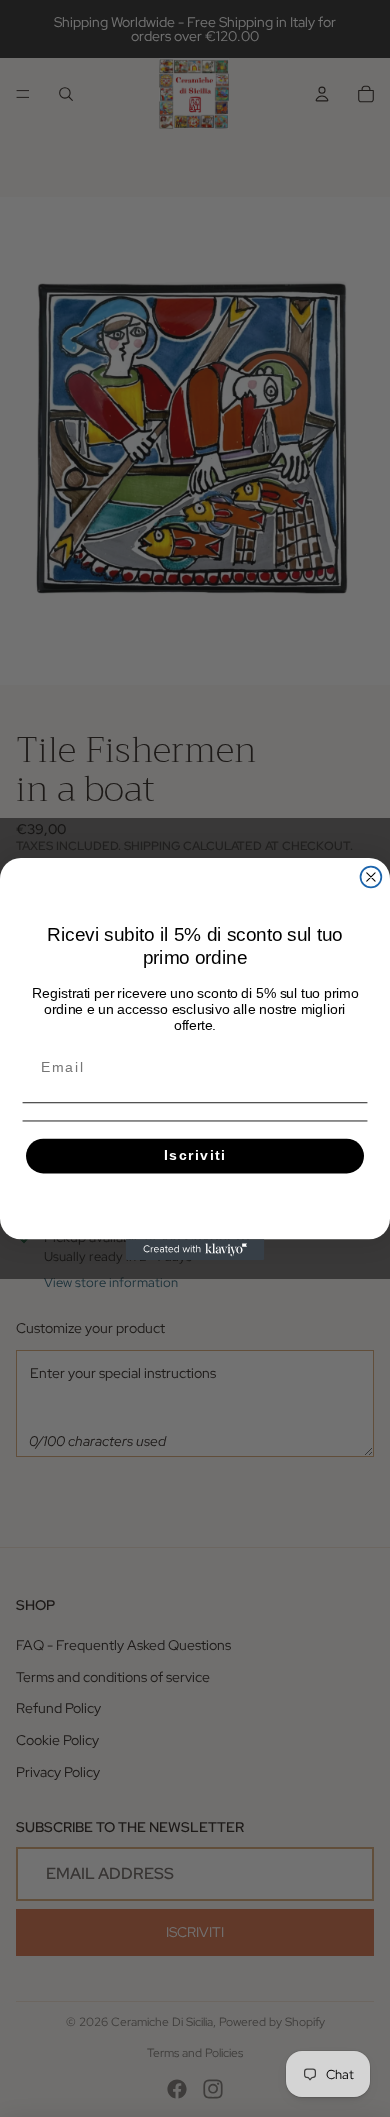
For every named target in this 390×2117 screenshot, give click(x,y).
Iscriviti (195, 1155)
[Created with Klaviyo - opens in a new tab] (195, 1249)
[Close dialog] (371, 876)
